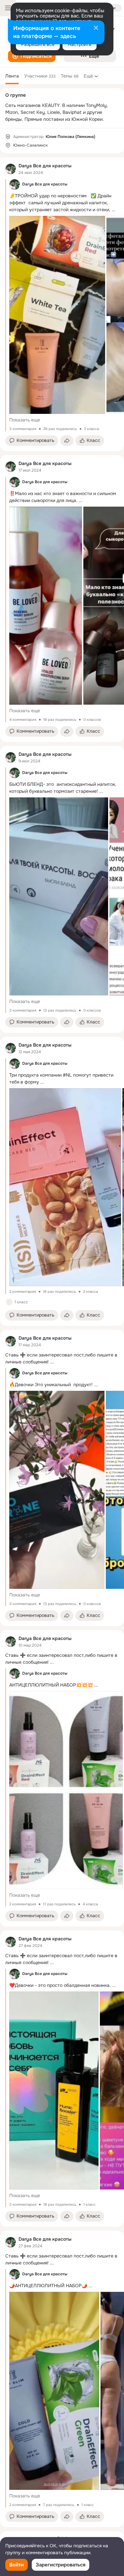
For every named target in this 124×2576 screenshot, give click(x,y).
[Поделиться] (67, 441)
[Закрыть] (96, 28)
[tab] (12, 76)
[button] (32, 56)
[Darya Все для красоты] (11, 169)
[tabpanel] (62, 1342)
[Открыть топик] (62, 1358)
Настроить (80, 44)
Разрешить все (38, 44)
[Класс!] (9, 1302)
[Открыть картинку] (57, 315)
